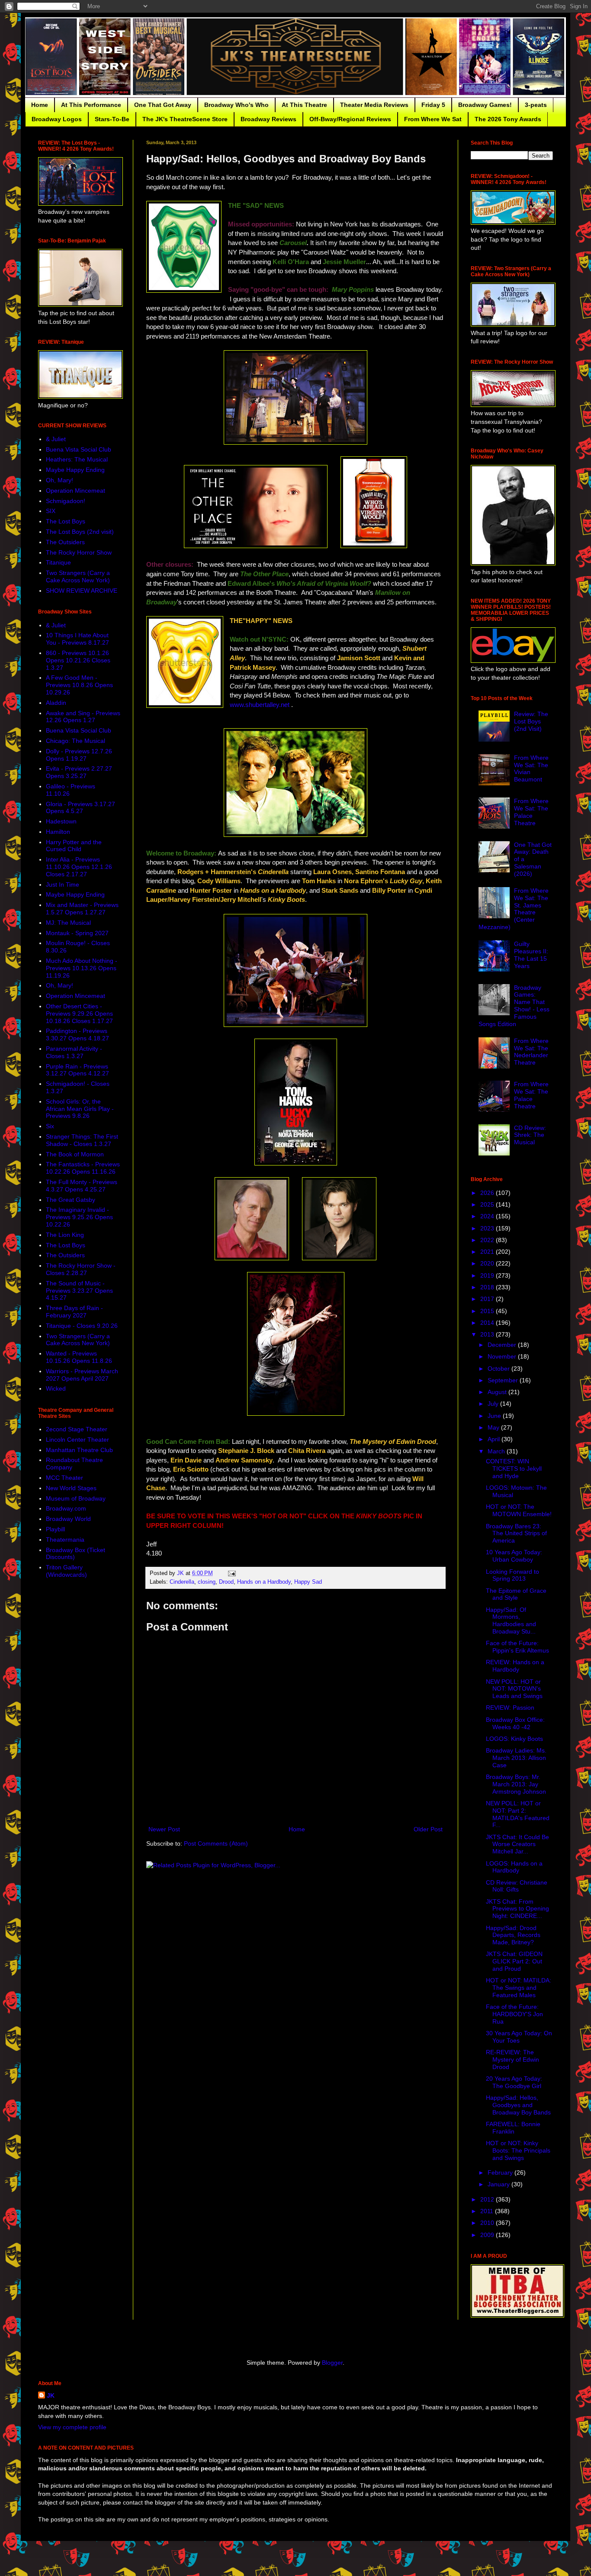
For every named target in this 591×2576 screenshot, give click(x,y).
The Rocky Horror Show (79, 552)
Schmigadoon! (66, 501)
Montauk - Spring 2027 (77, 933)
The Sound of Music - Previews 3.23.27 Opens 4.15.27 (79, 1291)
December (503, 1345)
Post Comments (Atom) (216, 1843)
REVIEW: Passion (510, 1708)
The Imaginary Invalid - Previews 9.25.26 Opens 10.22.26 (79, 1217)
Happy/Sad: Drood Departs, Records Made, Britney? (513, 1935)
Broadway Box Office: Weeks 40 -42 (515, 1723)
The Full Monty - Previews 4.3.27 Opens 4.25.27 (82, 1186)
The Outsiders (65, 542)
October (499, 1369)
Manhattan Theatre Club (79, 1450)
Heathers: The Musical (77, 459)
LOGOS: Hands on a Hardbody (514, 1867)
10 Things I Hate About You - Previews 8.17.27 (77, 639)
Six (50, 1126)
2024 (488, 1216)
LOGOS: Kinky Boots (514, 1739)
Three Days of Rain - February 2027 (74, 1312)
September (504, 1380)
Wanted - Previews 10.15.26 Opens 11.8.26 (79, 1357)
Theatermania (65, 1540)
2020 (488, 1263)
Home (40, 105)
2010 (488, 2223)
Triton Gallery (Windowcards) (66, 1571)
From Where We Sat (433, 119)
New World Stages (71, 1488)
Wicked (56, 1388)
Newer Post (164, 1829)
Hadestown (61, 821)
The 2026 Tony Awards (508, 119)
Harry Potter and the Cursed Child (74, 846)
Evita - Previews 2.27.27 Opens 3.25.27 (79, 772)
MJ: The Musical (68, 923)
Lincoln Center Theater (77, 1440)
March (497, 1451)
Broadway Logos (57, 119)
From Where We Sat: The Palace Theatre (531, 812)
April (495, 1439)
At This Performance (91, 105)
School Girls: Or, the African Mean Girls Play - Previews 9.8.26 (80, 1109)
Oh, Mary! (59, 480)
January (499, 2184)
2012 (488, 2199)
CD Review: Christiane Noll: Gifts (517, 1886)
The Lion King (65, 1235)
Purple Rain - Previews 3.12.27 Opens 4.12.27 (77, 1070)
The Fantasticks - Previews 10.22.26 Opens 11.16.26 (83, 1168)
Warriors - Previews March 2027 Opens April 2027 (82, 1375)
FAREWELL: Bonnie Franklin (513, 2128)
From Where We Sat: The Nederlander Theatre (531, 1052)
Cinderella (182, 1582)
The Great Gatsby (71, 1200)
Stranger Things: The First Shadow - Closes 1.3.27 (82, 1140)
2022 (488, 1240)
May (494, 1427)
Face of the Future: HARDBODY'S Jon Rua (514, 2014)
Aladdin (56, 703)
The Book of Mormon (75, 1154)
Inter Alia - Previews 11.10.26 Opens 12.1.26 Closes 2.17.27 (79, 867)
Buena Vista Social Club (79, 449)
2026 (488, 1193)
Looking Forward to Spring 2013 (512, 1575)
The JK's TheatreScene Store (185, 119)
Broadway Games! (485, 105)
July (494, 1404)
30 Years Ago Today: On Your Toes (519, 2037)
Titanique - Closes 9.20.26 (82, 1326)
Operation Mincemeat (75, 491)
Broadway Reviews (268, 119)
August (498, 1392)
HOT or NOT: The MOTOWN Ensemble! (519, 1510)
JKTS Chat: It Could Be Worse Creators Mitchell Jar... (517, 1844)
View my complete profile (72, 2427)
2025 (488, 1204)
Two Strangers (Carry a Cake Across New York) (78, 576)
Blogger (332, 2363)
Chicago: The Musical (75, 741)
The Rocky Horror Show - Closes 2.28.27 (81, 1269)
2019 (488, 1275)
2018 (488, 1287)
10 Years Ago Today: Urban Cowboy (514, 1556)
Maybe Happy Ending (75, 470)
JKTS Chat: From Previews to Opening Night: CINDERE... (517, 1909)
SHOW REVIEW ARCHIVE (82, 591)
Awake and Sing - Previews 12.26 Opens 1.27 (83, 717)
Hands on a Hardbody (264, 1582)
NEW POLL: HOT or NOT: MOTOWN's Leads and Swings (514, 1689)
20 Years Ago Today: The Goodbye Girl (514, 2082)
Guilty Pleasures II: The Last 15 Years (531, 955)
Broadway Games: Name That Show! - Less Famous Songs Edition (514, 1006)
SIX (51, 511)
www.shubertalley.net (260, 705)
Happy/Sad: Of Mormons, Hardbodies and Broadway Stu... (511, 1620)
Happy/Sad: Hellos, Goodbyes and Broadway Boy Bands (518, 2105)
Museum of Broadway (76, 1498)
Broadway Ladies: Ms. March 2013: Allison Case (516, 1758)
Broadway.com (66, 1508)
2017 (488, 1299)
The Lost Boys (66, 521)
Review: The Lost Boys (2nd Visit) (531, 721)
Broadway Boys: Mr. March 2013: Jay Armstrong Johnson (516, 1784)
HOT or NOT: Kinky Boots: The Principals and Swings (518, 2150)
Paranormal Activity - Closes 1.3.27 (74, 1052)
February (501, 2172)
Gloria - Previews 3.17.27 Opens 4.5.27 (80, 808)
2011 (488, 2211)
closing (207, 1582)
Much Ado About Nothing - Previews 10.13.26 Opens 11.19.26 (82, 968)
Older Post (428, 1829)
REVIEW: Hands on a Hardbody (515, 1666)
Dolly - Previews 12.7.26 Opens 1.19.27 (79, 755)
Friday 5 (433, 105)
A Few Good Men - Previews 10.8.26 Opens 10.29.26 (79, 685)
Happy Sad (308, 1582)
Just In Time (63, 884)
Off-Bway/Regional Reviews (350, 119)
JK (51, 2395)
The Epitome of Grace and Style (516, 1594)
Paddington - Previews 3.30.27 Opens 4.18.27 (77, 1035)
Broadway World (68, 1519)
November (503, 1356)
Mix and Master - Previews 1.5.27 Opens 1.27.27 (82, 909)
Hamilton (58, 832)
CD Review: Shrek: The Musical (530, 1135)
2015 (488, 1311)
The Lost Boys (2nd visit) (80, 532)
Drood (226, 1582)
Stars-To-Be (112, 119)
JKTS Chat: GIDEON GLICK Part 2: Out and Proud (514, 1961)
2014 (488, 1323)
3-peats (536, 105)
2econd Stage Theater (77, 1429)
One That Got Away (163, 105)
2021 (488, 1252)
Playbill (55, 1529)
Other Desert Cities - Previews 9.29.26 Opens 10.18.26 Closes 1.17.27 (79, 1014)
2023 (488, 1228)
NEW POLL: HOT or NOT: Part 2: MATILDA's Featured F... (518, 1814)
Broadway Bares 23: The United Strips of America (516, 1533)
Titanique (58, 562)
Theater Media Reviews (374, 105)
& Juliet (56, 439)
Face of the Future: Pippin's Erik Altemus (517, 1647)
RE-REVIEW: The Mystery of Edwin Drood (512, 2060)
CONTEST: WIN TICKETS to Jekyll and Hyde (514, 1469)
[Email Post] (231, 1573)
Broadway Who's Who (236, 105)
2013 (488, 1334)
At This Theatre (304, 105)
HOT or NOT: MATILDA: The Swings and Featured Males (519, 1988)
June (495, 1416)
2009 (488, 2235)
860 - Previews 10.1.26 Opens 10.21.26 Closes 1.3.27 (78, 660)
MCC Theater (64, 1478)
